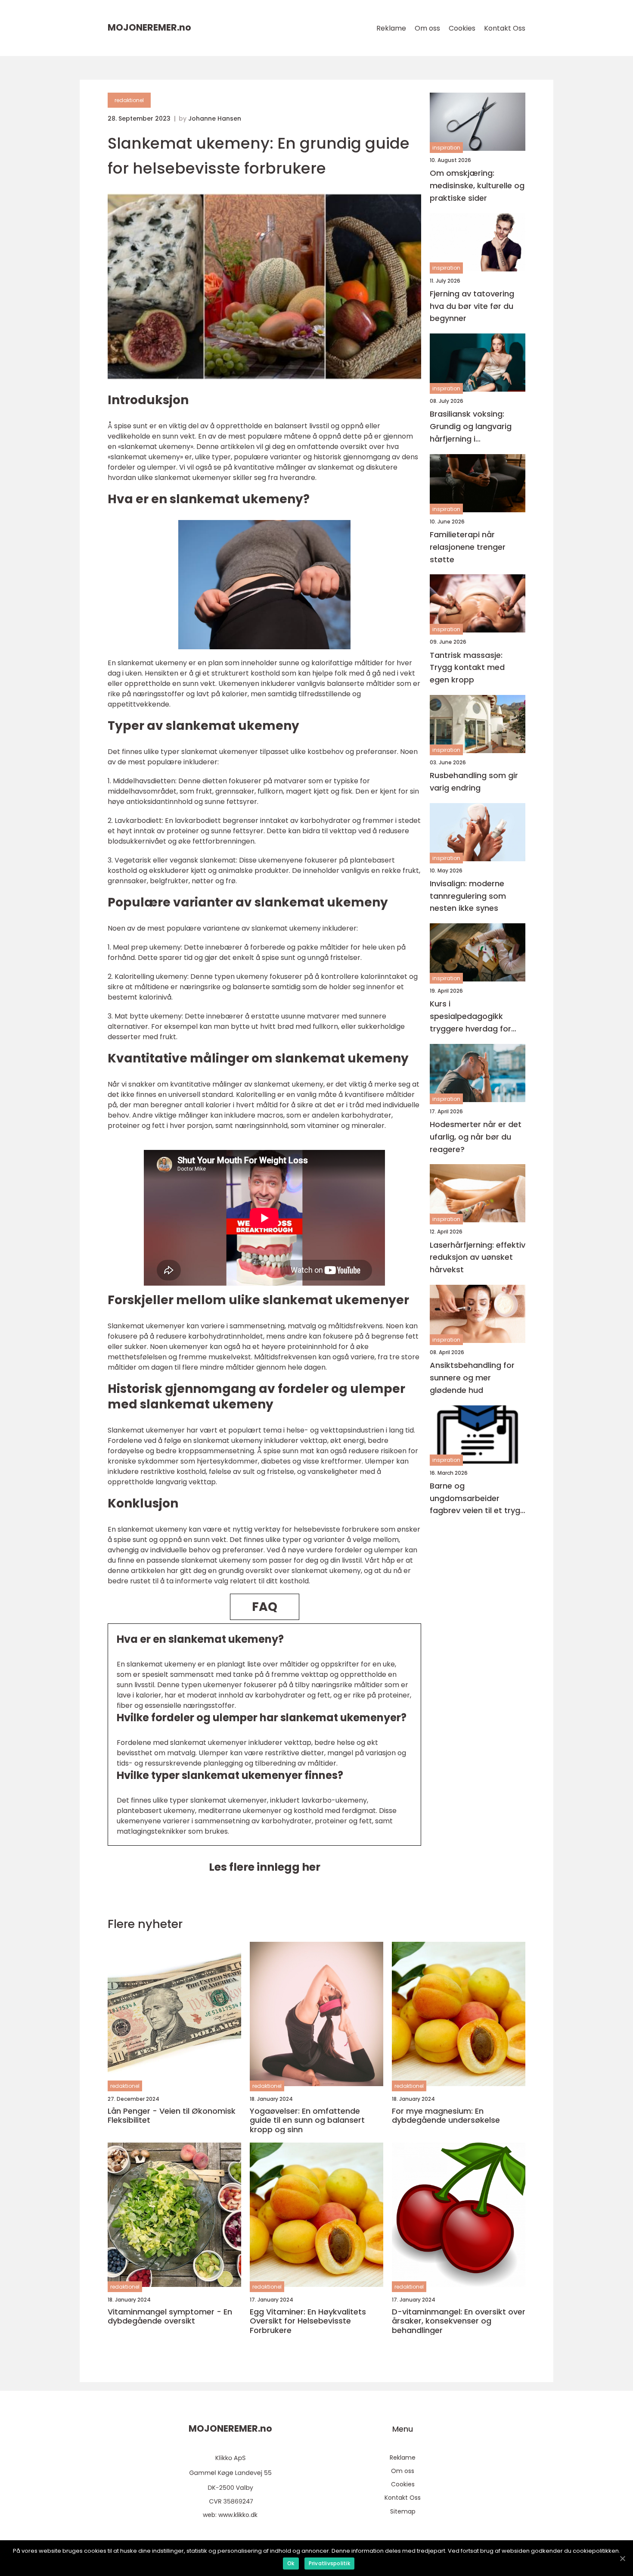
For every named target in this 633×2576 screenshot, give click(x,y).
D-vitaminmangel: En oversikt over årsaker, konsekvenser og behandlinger (459, 2321)
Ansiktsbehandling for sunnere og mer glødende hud (472, 1378)
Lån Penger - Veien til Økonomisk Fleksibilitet (172, 2116)
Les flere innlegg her (265, 1867)
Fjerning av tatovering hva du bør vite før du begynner (472, 306)
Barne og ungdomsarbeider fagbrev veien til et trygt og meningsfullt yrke (477, 1499)
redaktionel (129, 100)
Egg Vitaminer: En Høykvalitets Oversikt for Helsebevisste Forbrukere (308, 2321)
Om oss (427, 28)
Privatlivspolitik (329, 2563)
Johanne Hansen (215, 118)
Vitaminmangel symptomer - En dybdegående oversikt (170, 2316)
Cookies (462, 28)
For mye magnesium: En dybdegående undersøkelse (446, 2116)
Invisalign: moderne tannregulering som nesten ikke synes (468, 896)
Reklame (391, 28)
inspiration (446, 148)
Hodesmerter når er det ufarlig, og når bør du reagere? (476, 1137)
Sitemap (403, 2511)
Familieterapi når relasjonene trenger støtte (468, 547)
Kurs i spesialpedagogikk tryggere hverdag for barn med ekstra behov (475, 1017)
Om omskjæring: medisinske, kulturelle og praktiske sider (477, 185)
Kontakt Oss (505, 28)
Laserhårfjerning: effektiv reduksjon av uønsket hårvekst (478, 1257)
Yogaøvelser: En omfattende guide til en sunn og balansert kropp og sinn (307, 2120)
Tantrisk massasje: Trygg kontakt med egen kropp (467, 668)
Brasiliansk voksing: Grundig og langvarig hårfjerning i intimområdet (471, 427)
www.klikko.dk (238, 2515)
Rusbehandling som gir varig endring (474, 782)
